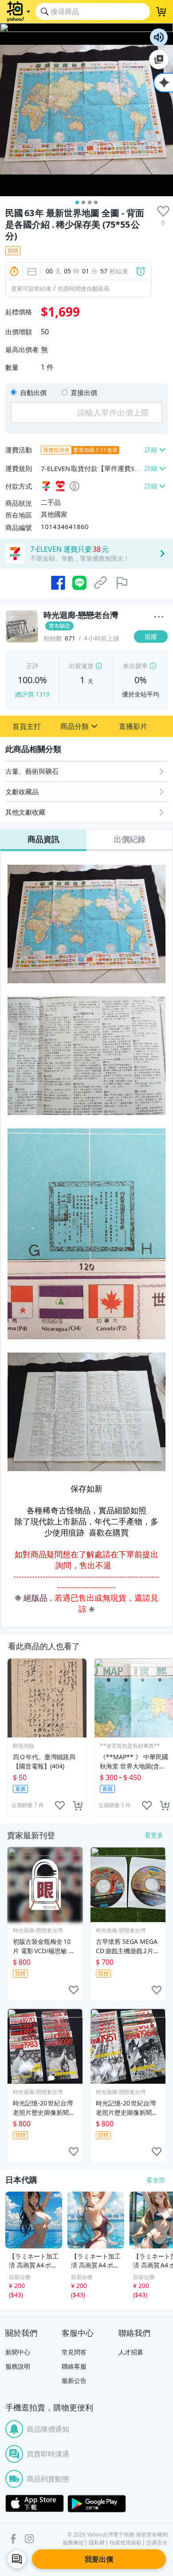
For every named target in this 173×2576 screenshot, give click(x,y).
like (60, 1805)
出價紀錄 (130, 839)
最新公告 (74, 2380)
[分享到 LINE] (79, 583)
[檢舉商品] (122, 583)
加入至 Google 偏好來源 (159, 59)
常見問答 (74, 2352)
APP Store (35, 2504)
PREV (6, 1737)
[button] (27, 726)
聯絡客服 (74, 2366)
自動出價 (33, 392)
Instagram (29, 2539)
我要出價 (99, 2559)
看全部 (156, 2180)
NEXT (167, 1737)
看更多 (154, 1835)
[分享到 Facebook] (58, 583)
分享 (153, 654)
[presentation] (163, 211)
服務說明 (18, 2366)
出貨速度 (81, 666)
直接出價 (84, 392)
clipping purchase (78, 1805)
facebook (13, 2539)
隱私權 (97, 2543)
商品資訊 (43, 839)
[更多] (159, 617)
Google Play (97, 2504)
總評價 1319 (32, 694)
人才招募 (131, 2352)
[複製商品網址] (101, 583)
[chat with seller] (17, 2559)
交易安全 (157, 2543)
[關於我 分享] (159, 618)
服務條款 (73, 2543)
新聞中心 (18, 2352)
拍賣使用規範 (126, 2543)
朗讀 (159, 37)
